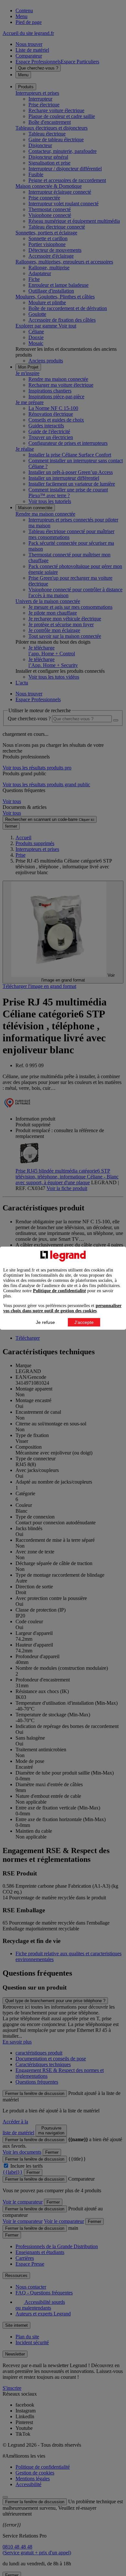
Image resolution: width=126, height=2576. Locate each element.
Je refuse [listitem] (45, 1322)
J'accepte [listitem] (84, 1322)
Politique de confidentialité (59, 1291)
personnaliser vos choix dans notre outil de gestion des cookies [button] (62, 1308)
